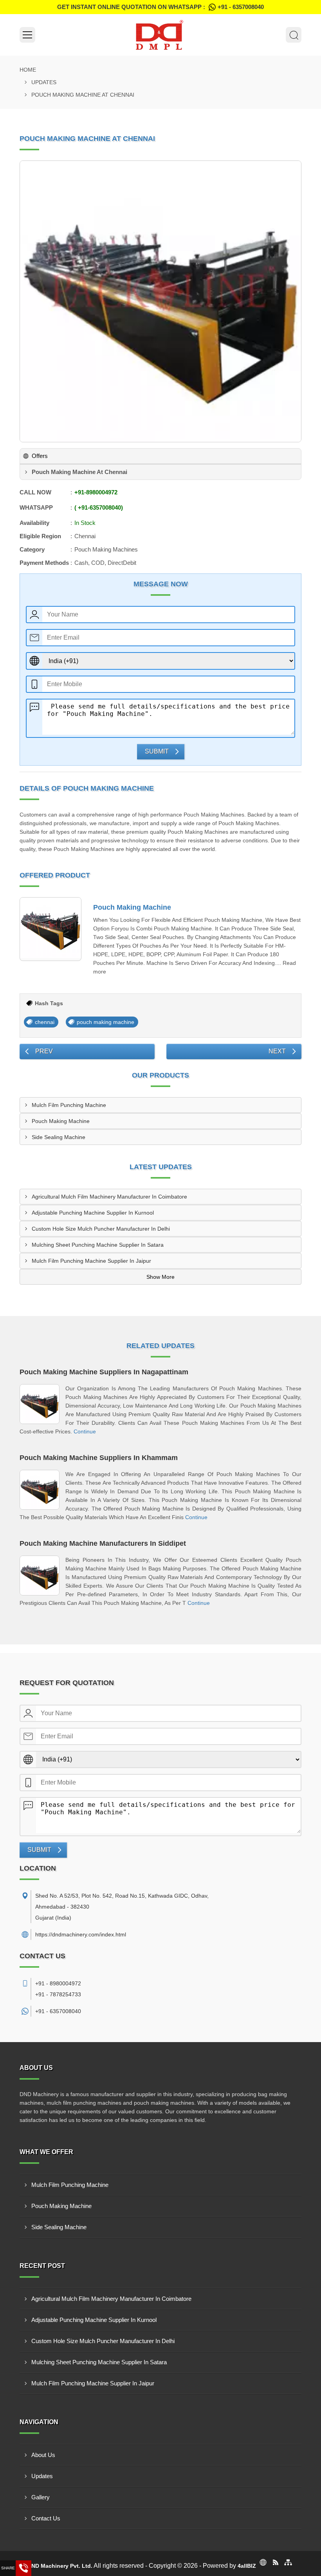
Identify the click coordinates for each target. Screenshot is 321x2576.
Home (28, 70)
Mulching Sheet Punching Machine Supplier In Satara (98, 1245)
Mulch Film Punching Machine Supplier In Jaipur (91, 1261)
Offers (40, 456)
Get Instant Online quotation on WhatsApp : (160, 7)
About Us (43, 2455)
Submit (157, 751)
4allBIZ (247, 2566)
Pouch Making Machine (132, 907)
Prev (44, 1051)
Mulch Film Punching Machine (69, 1105)
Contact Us (46, 2518)
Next (277, 1051)
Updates (44, 82)
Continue (85, 1431)
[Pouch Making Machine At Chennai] (160, 301)
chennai (45, 1022)
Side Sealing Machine (59, 1137)
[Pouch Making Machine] (50, 929)
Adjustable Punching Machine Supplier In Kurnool (93, 1213)
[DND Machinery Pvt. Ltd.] (160, 35)
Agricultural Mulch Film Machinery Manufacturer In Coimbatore (109, 1197)
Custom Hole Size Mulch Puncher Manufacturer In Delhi (101, 1229)
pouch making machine (105, 1022)
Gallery (41, 2497)
